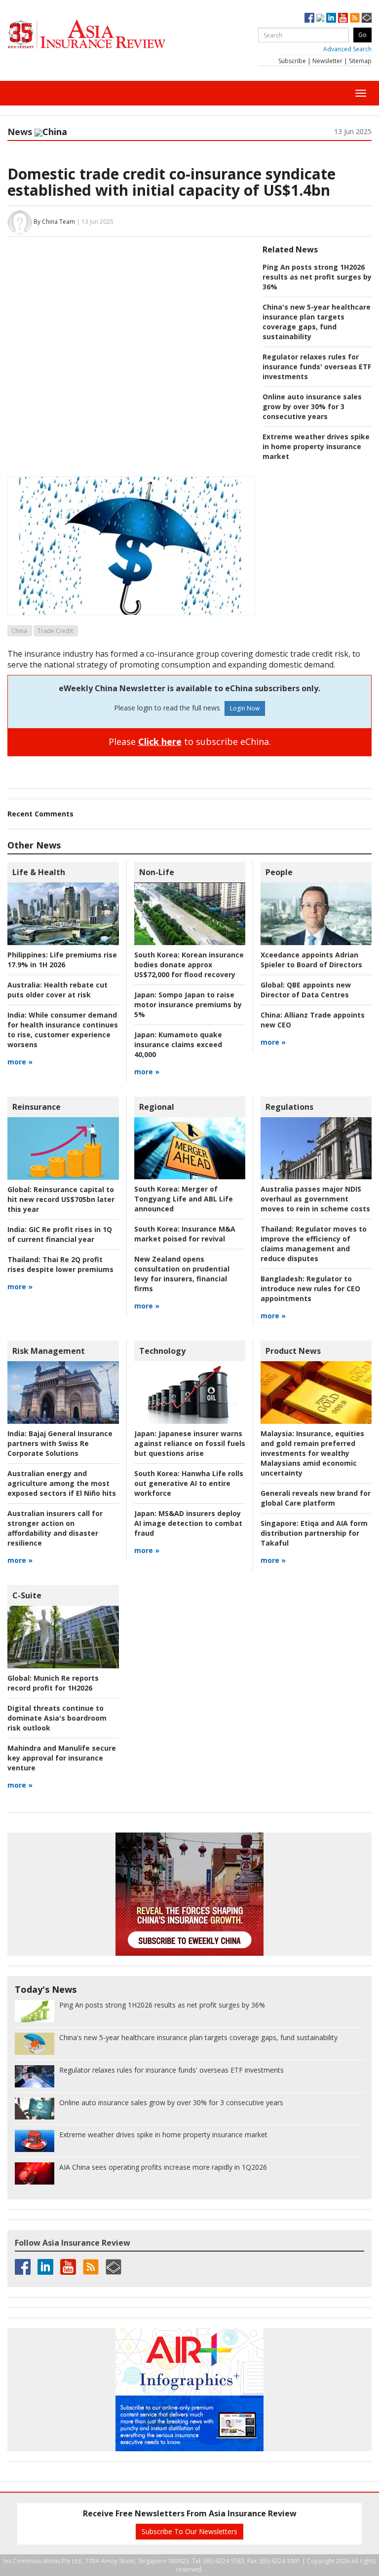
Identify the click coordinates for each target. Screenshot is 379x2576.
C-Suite (27, 1595)
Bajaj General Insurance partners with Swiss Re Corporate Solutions (60, 1443)
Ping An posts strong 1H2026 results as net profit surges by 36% (317, 277)
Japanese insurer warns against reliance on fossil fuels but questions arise (190, 1443)
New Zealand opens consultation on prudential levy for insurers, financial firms (182, 1274)
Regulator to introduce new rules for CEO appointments (310, 1288)
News (20, 132)
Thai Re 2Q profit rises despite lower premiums (60, 1264)
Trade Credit (55, 631)
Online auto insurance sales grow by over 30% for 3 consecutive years (312, 406)
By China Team (54, 222)
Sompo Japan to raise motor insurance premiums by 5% (188, 1005)
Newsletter (327, 61)
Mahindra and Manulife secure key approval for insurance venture (62, 1758)
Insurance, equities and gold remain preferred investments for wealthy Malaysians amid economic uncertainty (312, 1453)
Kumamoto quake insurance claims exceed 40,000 (178, 1044)
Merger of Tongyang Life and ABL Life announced (184, 1199)
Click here (160, 741)
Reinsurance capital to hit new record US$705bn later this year (61, 1199)
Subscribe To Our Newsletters (189, 2531)
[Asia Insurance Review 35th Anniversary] (106, 34)
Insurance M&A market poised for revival (185, 1234)
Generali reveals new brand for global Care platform (316, 1498)
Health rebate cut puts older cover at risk (57, 990)
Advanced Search (347, 49)
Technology (162, 1351)
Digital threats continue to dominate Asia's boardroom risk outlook (57, 1718)
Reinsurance (37, 1107)
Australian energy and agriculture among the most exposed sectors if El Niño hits (62, 1483)
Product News (293, 1351)
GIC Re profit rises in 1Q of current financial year (60, 1234)
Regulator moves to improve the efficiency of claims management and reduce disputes (314, 1244)
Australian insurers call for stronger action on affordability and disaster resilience (55, 1528)
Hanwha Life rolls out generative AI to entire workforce (189, 1483)
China (19, 631)
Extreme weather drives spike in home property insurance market (316, 446)
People (279, 872)
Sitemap (360, 61)
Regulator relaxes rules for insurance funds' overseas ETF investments (317, 367)
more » (20, 1062)
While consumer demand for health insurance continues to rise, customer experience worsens (63, 1030)
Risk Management (49, 1351)
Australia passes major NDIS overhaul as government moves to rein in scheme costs (315, 1199)
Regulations (289, 1107)
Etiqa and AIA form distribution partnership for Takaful (314, 1533)
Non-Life (157, 872)
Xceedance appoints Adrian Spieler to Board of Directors (311, 960)
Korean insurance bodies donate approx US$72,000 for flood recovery (189, 965)
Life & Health (39, 872)
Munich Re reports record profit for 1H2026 (53, 1683)
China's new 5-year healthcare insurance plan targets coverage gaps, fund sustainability (317, 322)
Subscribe (292, 61)
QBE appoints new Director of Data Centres (306, 990)
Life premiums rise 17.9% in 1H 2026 (62, 960)
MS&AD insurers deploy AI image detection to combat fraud (188, 1523)
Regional (157, 1107)
